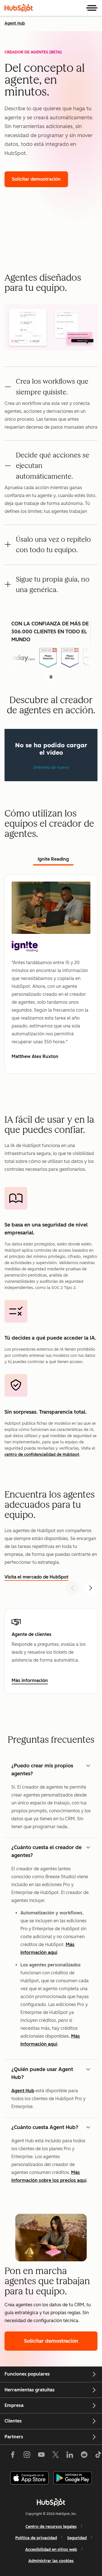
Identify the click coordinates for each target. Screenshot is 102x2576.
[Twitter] (56, 2456)
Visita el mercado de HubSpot (36, 1577)
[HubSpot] (19, 8)
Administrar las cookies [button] (51, 2561)
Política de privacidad (36, 2538)
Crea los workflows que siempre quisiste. (52, 386)
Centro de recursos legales (51, 2527)
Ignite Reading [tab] (53, 859)
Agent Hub (15, 23)
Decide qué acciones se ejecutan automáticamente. (53, 466)
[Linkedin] (70, 2456)
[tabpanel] (51, 974)
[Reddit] (84, 2456)
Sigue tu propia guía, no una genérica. (53, 584)
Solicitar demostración (40, 179)
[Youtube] (41, 2456)
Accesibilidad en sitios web (51, 2550)
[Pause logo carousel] (51, 677)
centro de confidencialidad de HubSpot (42, 1455)
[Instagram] (27, 2456)
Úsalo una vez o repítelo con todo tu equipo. (53, 545)
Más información (31, 1681)
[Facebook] (13, 2456)
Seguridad (77, 2538)
